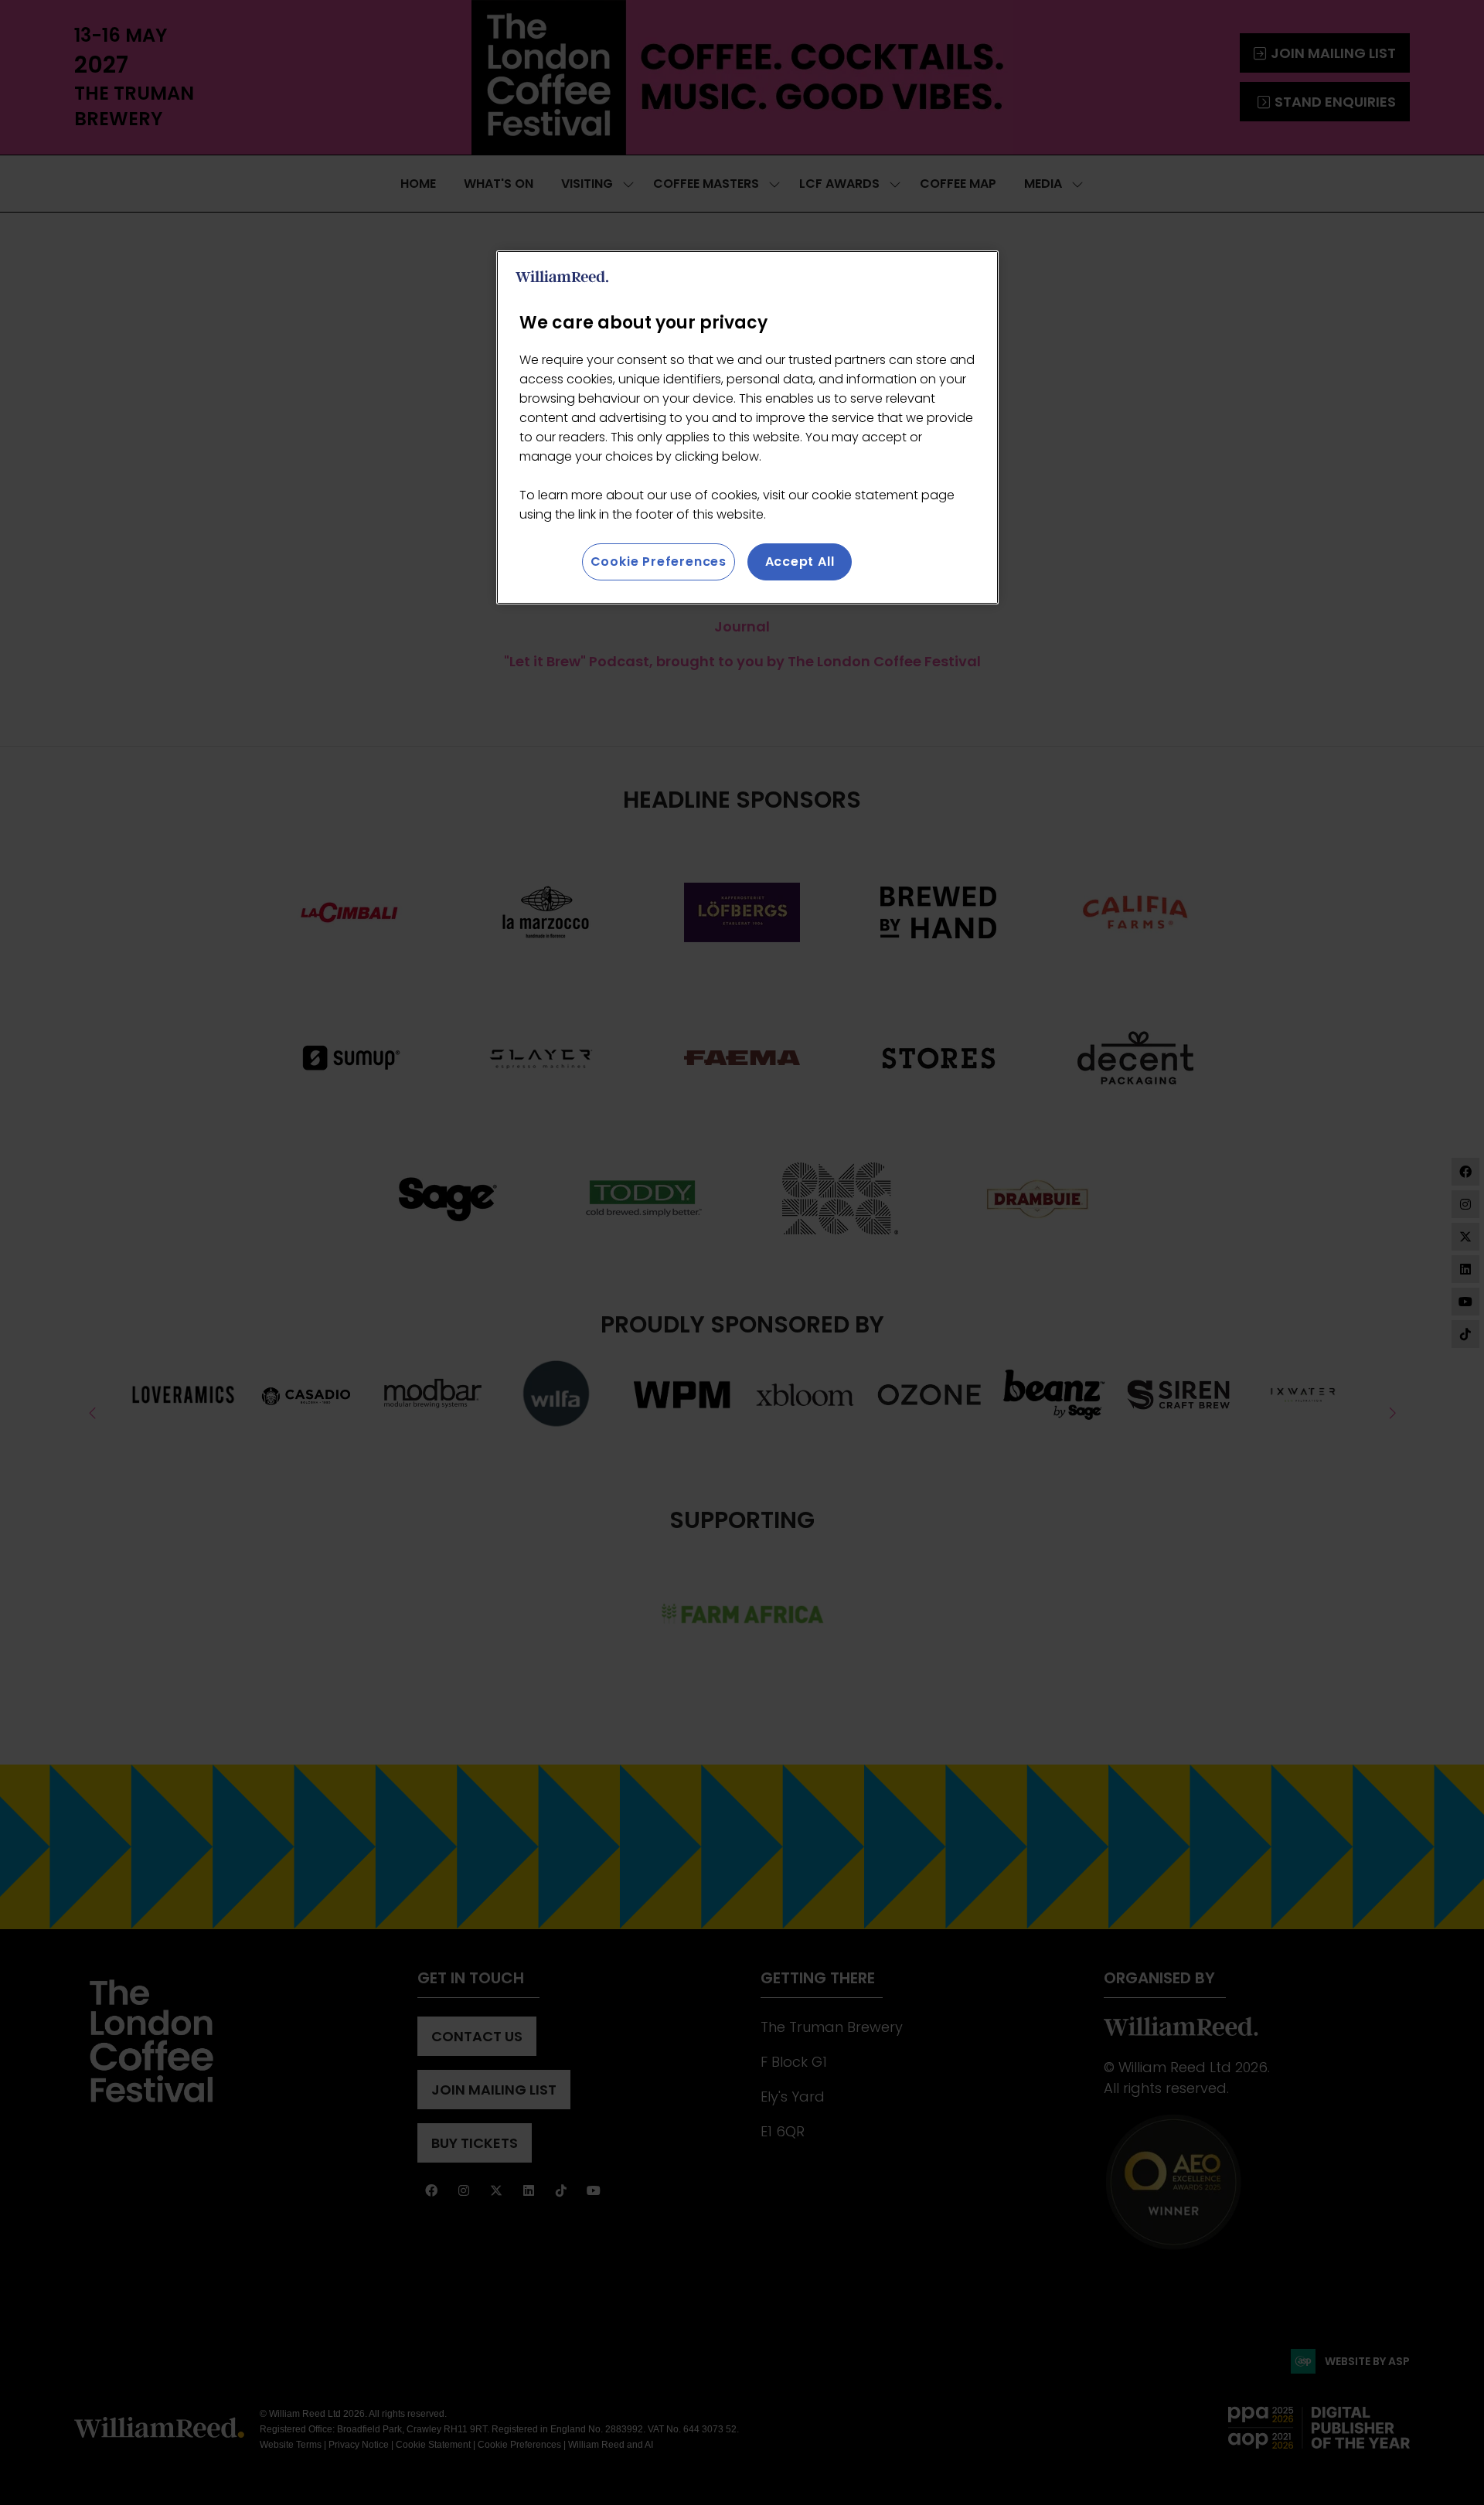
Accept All (800, 562)
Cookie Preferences (659, 562)
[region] (747, 427)
